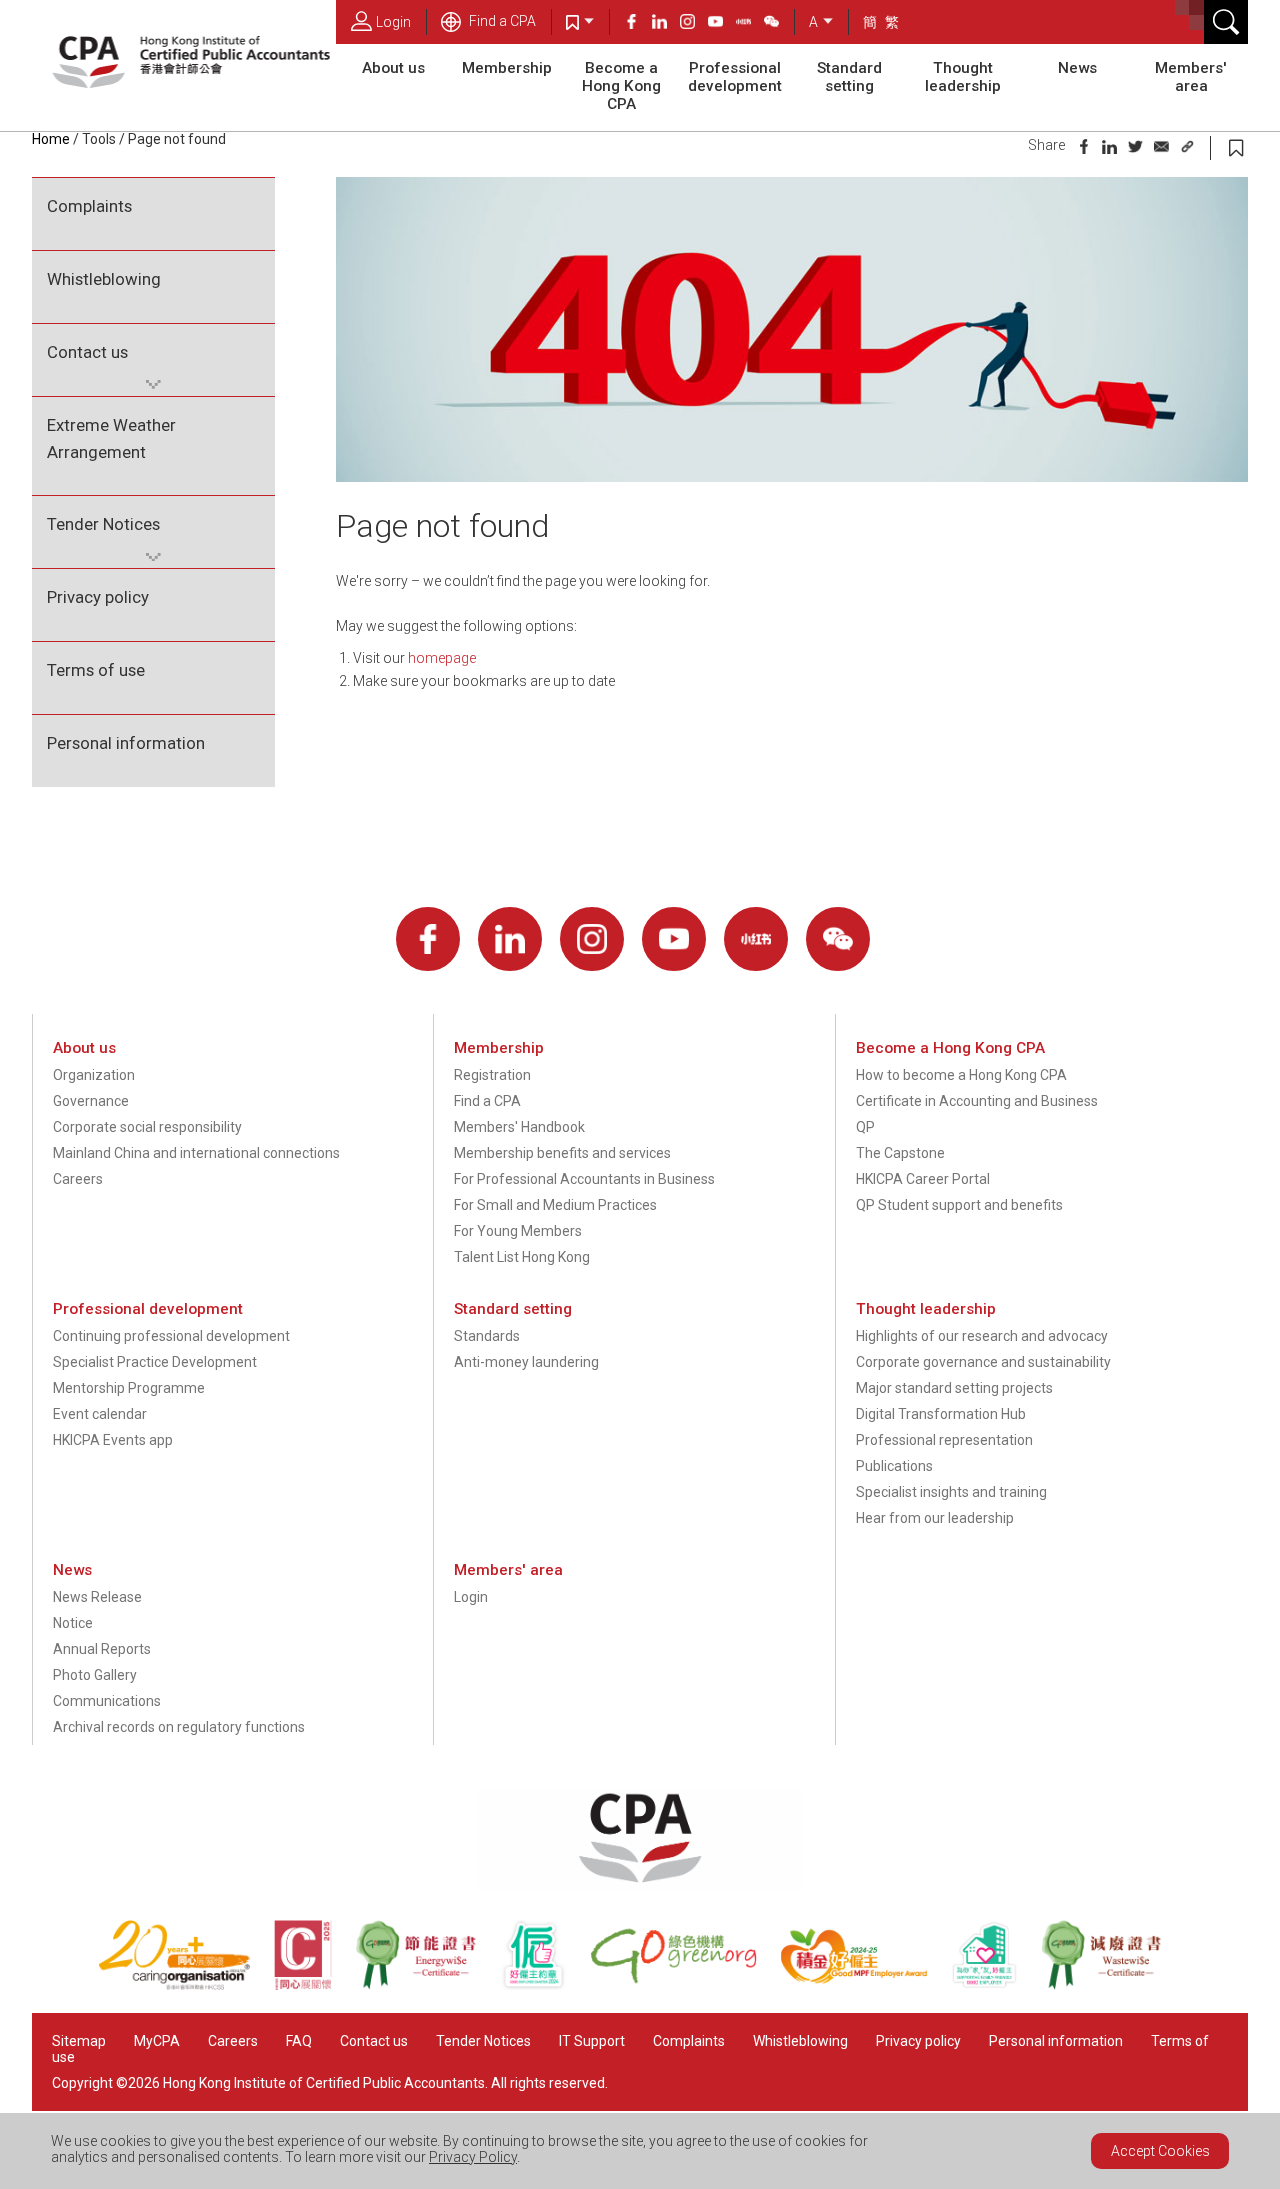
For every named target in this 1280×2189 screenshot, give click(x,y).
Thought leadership (963, 77)
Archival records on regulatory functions (179, 1727)
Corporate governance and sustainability (983, 1362)
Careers (78, 1179)
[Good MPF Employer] (865, 1985)
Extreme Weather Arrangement (111, 438)
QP (865, 1127)
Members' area (1191, 77)
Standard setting (849, 77)
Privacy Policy (473, 2157)
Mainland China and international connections (196, 1153)
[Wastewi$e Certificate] (1111, 1985)
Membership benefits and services (562, 1153)
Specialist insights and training (951, 1492)
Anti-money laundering (526, 1362)
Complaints (89, 206)
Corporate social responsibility (147, 1127)
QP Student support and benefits (959, 1205)
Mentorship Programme (129, 1388)
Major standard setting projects (954, 1388)
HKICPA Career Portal (923, 1179)
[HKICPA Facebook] (638, 24)
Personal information (126, 743)
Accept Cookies (1160, 2151)
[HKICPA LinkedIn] (666, 24)
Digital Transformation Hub (941, 1414)
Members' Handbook (519, 1127)
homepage (442, 658)
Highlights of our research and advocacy (982, 1336)
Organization (94, 1075)
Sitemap (79, 2041)
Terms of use (96, 670)
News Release (97, 1597)
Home (51, 139)
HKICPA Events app (113, 1440)
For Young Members (518, 1231)
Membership (507, 68)
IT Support (592, 2041)
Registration (492, 1075)
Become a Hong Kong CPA (621, 86)
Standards (487, 1336)
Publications (894, 1466)
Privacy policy (98, 597)
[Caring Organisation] (186, 1985)
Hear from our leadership (935, 1518)
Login (393, 22)
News (1077, 68)
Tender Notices (103, 524)
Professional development (735, 77)
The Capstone (900, 1153)
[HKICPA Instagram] (694, 24)
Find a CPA (501, 21)
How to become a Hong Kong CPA (961, 1075)
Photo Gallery (95, 1675)
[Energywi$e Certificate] (427, 1985)
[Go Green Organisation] (685, 1985)
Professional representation (944, 1440)
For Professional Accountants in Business (584, 1179)
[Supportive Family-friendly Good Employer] (996, 1985)
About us (393, 68)
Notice (73, 1623)
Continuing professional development (171, 1336)
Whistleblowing (104, 279)
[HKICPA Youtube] (722, 24)
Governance (91, 1101)
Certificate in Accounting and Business (977, 1101)
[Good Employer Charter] (545, 1985)
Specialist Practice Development (155, 1362)
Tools (99, 139)
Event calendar (100, 1414)
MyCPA (157, 2041)
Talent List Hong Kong (522, 1257)
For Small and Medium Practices (555, 1205)
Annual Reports (102, 1649)
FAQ (299, 2041)
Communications (107, 1701)
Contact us (87, 352)
